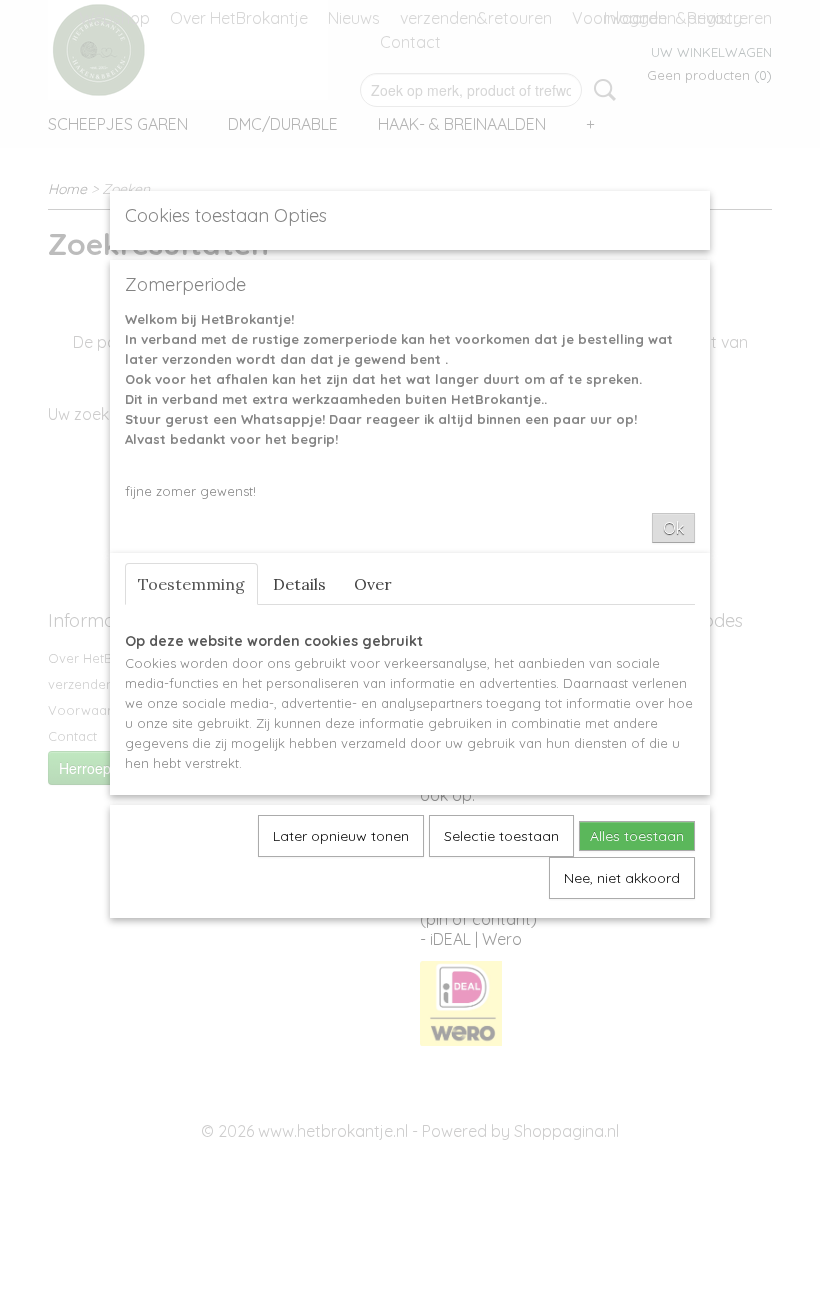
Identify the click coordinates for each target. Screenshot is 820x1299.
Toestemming (191, 584)
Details (299, 584)
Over (373, 584)
